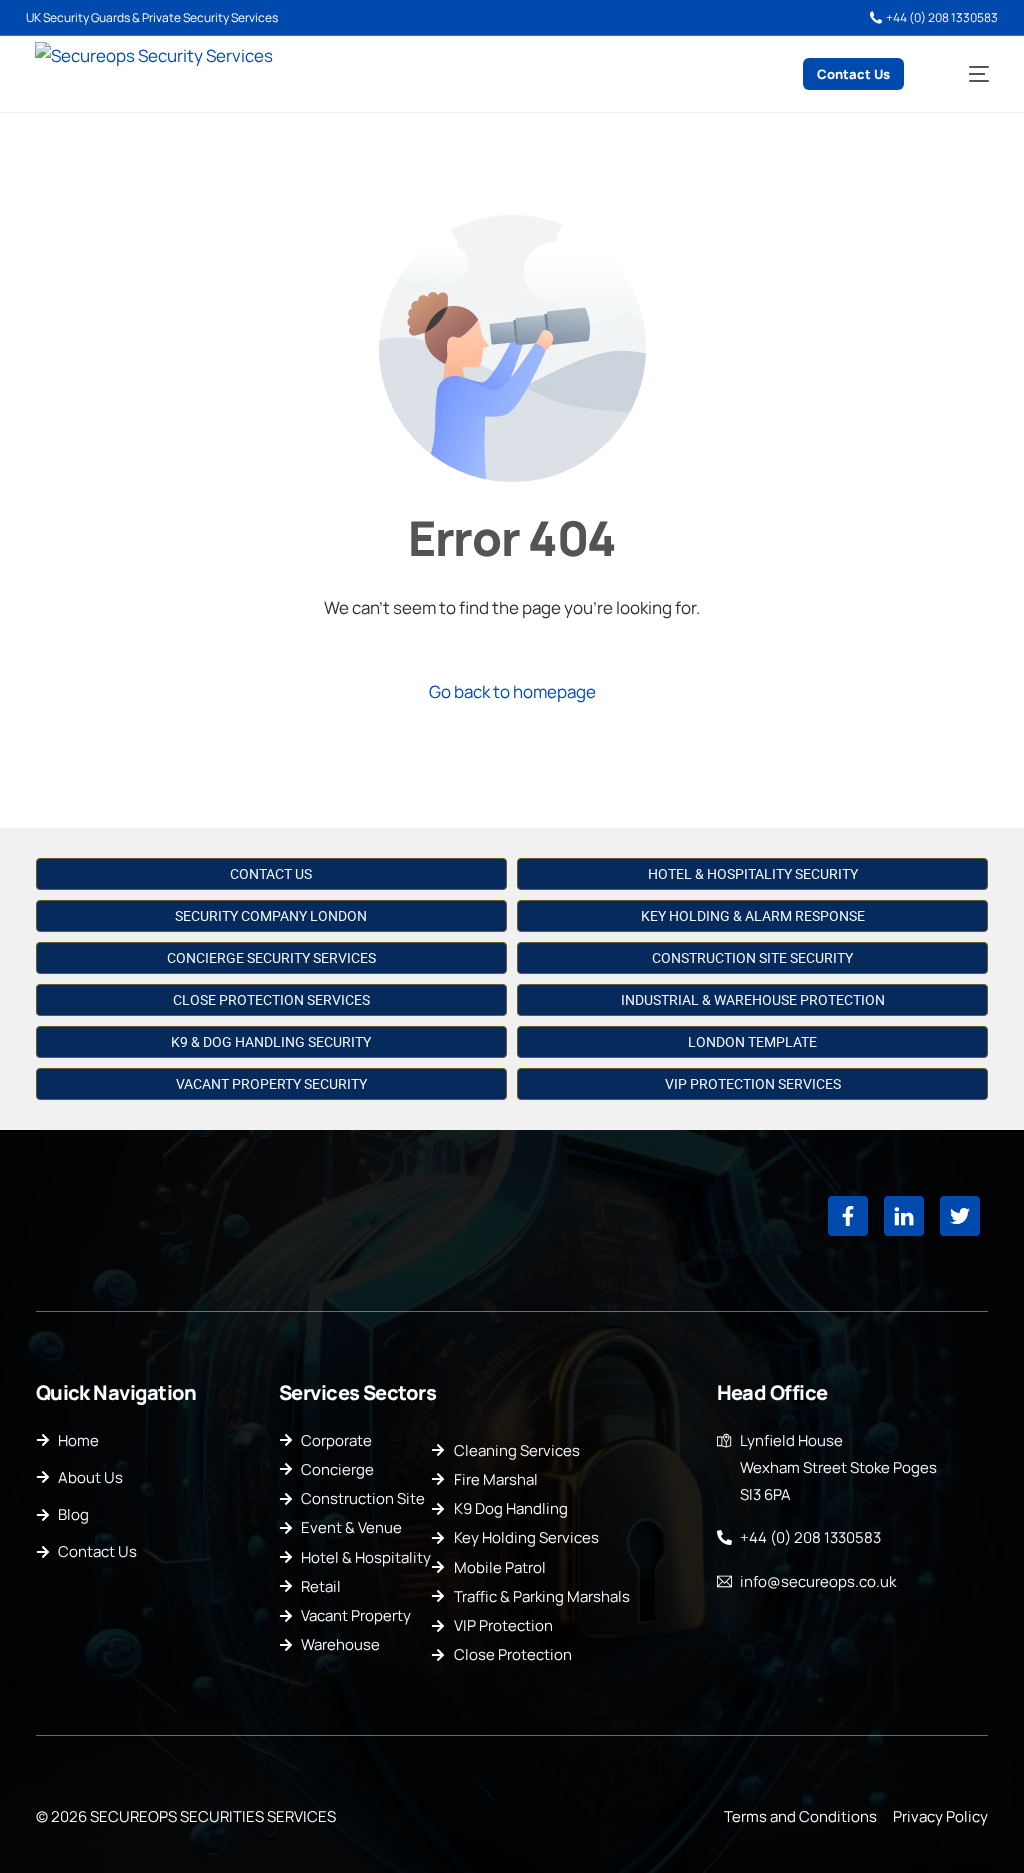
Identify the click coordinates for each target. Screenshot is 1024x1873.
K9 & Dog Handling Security (271, 1042)
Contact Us (271, 874)
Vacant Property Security (271, 1084)
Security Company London (271, 916)
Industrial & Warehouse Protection (753, 1000)
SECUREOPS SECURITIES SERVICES (213, 1816)
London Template (752, 1042)
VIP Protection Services (753, 1084)
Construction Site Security (752, 958)
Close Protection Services (271, 1000)
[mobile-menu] (964, 74)
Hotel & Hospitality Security (753, 874)
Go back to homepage (512, 691)
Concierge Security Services (271, 958)
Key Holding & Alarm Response (753, 916)
